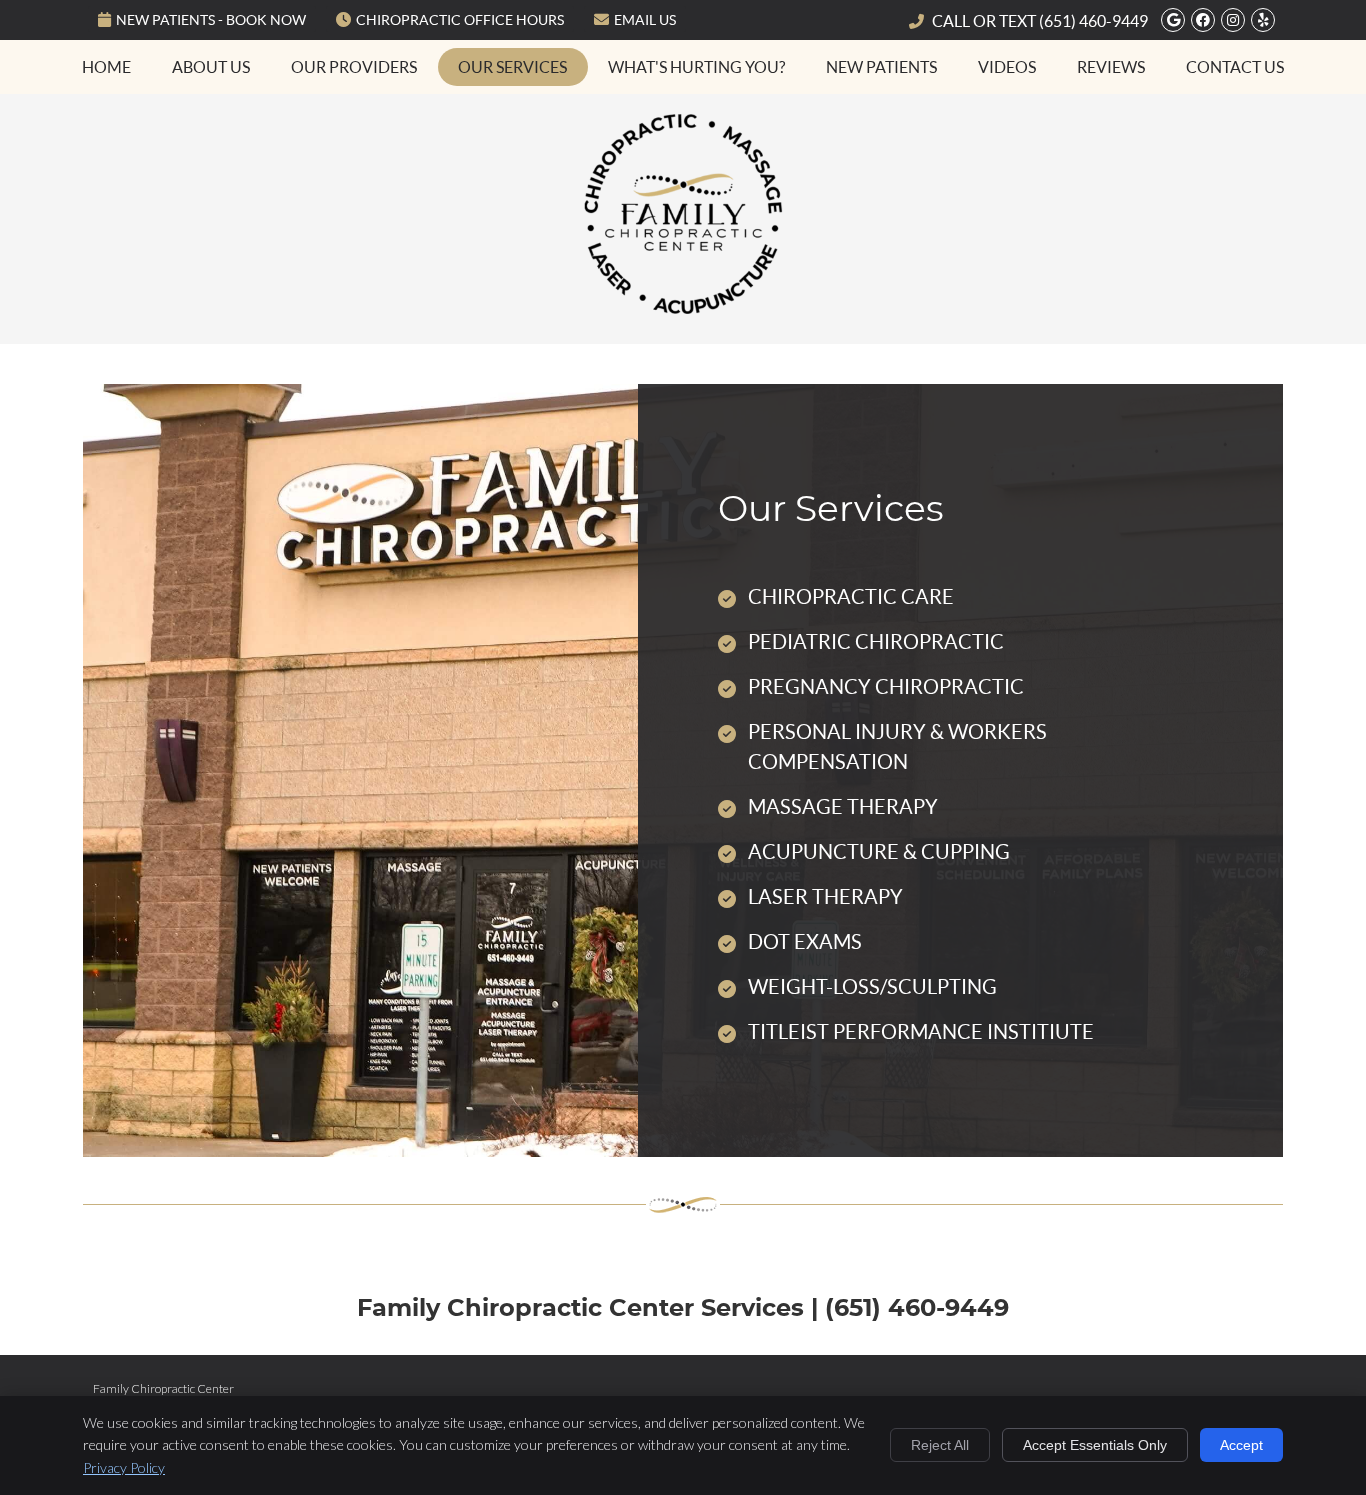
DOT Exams (805, 942)
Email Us (645, 20)
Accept (1241, 1445)
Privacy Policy (124, 1467)
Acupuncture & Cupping (879, 852)
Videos (1007, 67)
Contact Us (1235, 67)
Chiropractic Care (851, 597)
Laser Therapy (825, 897)
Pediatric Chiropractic (876, 642)
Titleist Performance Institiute (921, 1032)
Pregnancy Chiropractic (886, 687)
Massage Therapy (843, 807)
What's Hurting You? (696, 67)
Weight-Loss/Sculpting (872, 987)
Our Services (512, 67)
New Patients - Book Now (211, 20)
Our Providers (354, 67)
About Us (211, 67)
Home (106, 67)
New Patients (881, 67)
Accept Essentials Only (1095, 1445)
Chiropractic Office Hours (460, 20)
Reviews (1111, 67)
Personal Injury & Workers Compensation (897, 747)
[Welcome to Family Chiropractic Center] (683, 306)
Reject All (940, 1445)
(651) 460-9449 (1093, 21)
